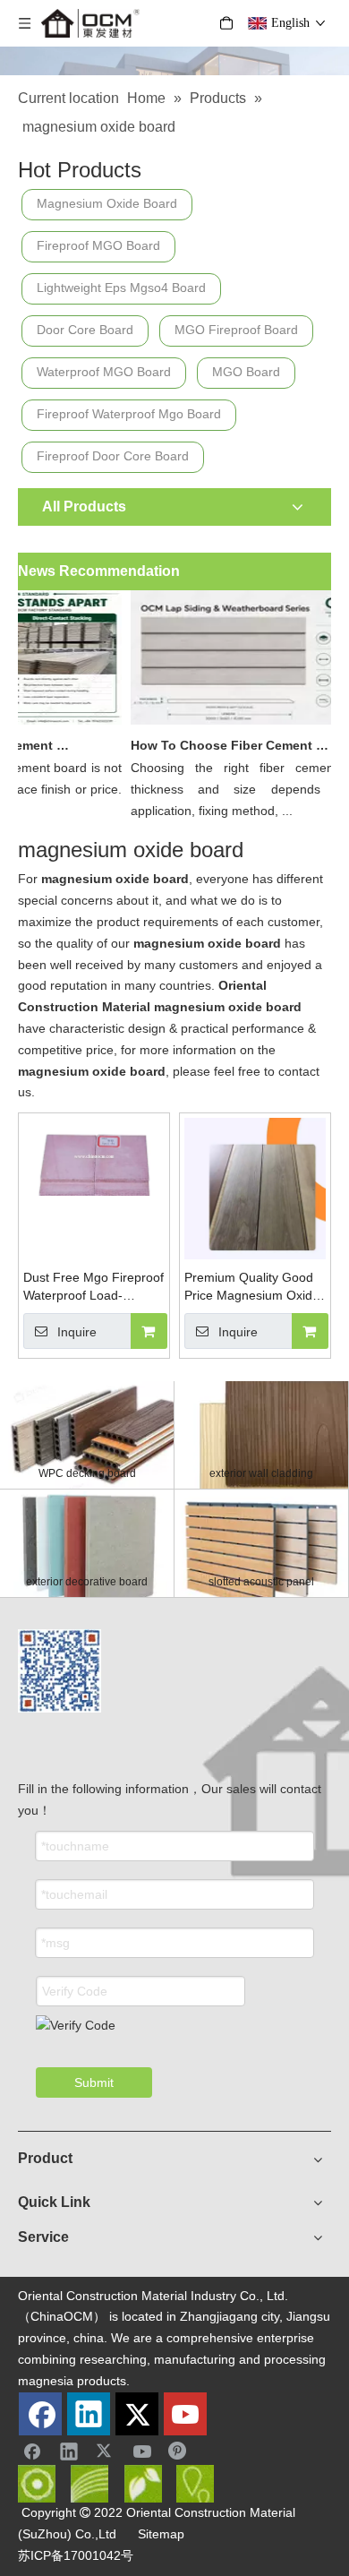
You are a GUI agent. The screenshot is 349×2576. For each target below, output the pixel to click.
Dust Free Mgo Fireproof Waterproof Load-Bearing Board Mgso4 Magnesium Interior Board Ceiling (94, 1287)
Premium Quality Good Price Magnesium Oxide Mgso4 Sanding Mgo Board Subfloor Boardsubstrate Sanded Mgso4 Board (252, 1287)
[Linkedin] (89, 2414)
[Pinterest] (179, 2451)
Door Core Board (85, 330)
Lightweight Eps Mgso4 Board (121, 288)
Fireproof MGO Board (98, 245)
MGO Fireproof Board (236, 330)
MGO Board (246, 372)
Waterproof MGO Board (104, 372)
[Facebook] (40, 2414)
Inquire (77, 1332)
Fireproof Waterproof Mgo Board (129, 414)
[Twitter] (137, 2414)
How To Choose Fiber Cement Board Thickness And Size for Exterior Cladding (225, 745)
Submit (94, 2082)
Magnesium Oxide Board (107, 203)
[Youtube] (185, 2414)
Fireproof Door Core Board (113, 456)
